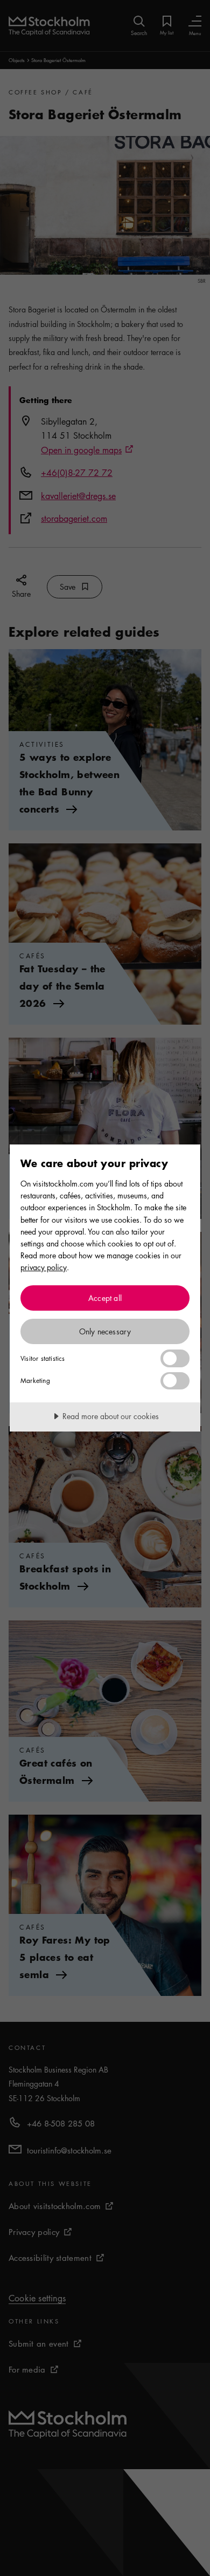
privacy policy (44, 1267)
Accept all (105, 1298)
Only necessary (105, 1331)
